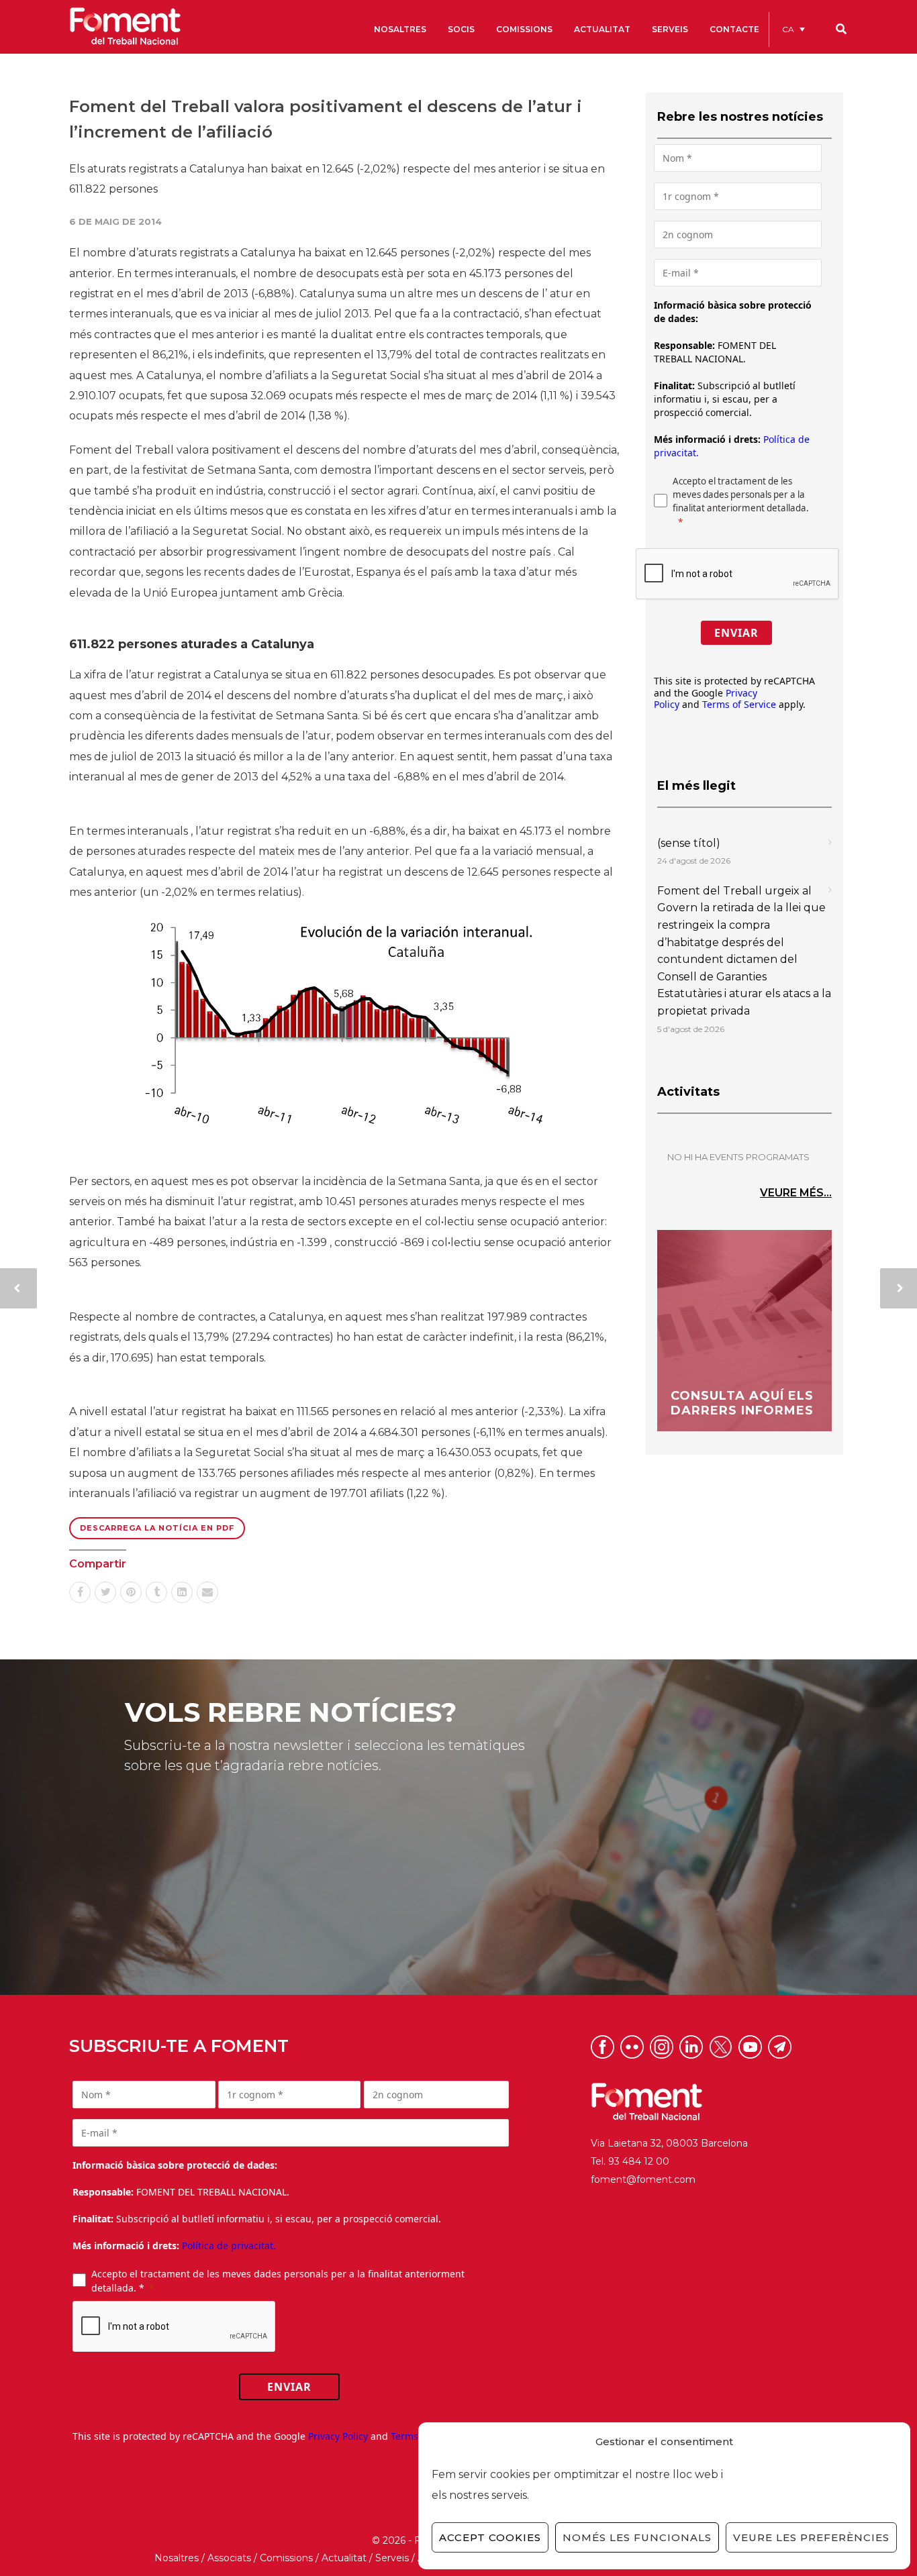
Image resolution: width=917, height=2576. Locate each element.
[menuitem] (793, 29)
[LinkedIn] (182, 1592)
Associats (229, 2558)
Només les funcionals (637, 2537)
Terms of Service (739, 704)
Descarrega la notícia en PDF (157, 1528)
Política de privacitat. (229, 2246)
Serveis (392, 2558)
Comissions (286, 2558)
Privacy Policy (338, 2436)
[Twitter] (105, 1592)
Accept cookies (490, 2537)
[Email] (207, 1592)
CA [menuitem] (788, 29)
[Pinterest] (131, 1592)
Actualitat (344, 2558)
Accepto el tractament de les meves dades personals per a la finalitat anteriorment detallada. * (278, 2281)
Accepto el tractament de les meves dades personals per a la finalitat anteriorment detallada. (741, 495)
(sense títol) (689, 843)
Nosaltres (177, 2558)
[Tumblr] (156, 1592)
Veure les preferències (811, 2537)
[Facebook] (80, 1592)
